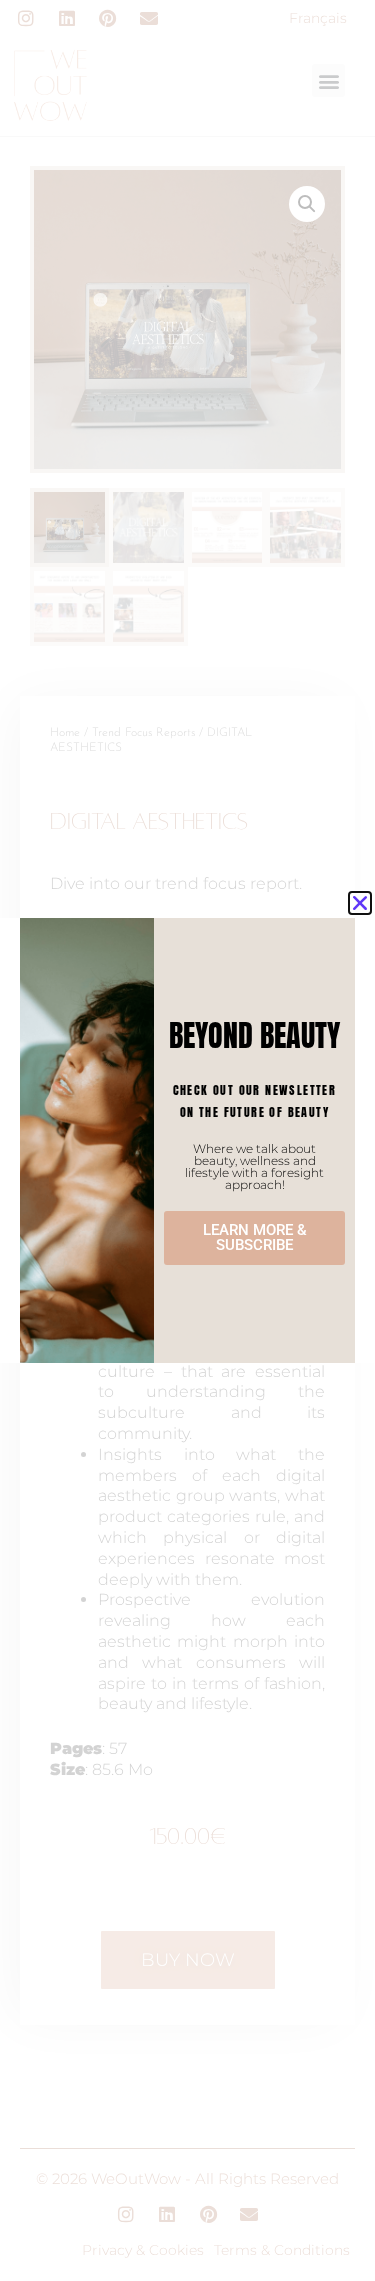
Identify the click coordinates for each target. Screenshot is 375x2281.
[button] (360, 903)
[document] (187, 1140)
